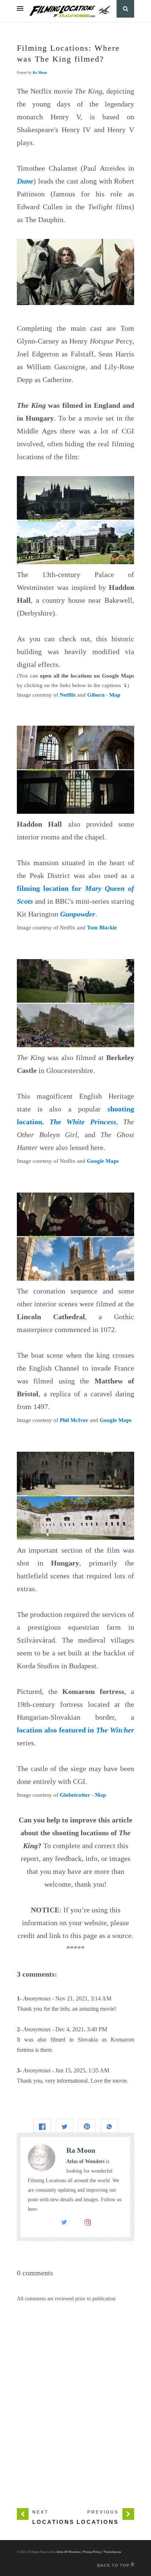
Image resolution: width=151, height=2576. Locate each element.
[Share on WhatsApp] (109, 2126)
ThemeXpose (112, 2552)
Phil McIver (74, 1420)
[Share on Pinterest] (87, 2126)
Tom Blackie (102, 928)
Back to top (114, 2565)
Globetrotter (75, 1795)
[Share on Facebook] (42, 2126)
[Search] (125, 9)
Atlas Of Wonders (69, 2552)
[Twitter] (64, 2224)
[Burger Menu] (20, 9)
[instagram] (88, 2224)
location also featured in (75, 1730)
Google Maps (103, 1161)
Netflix (68, 695)
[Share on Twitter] (65, 2126)
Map (115, 695)
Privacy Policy (92, 2552)
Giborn (96, 695)
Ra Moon (40, 72)
